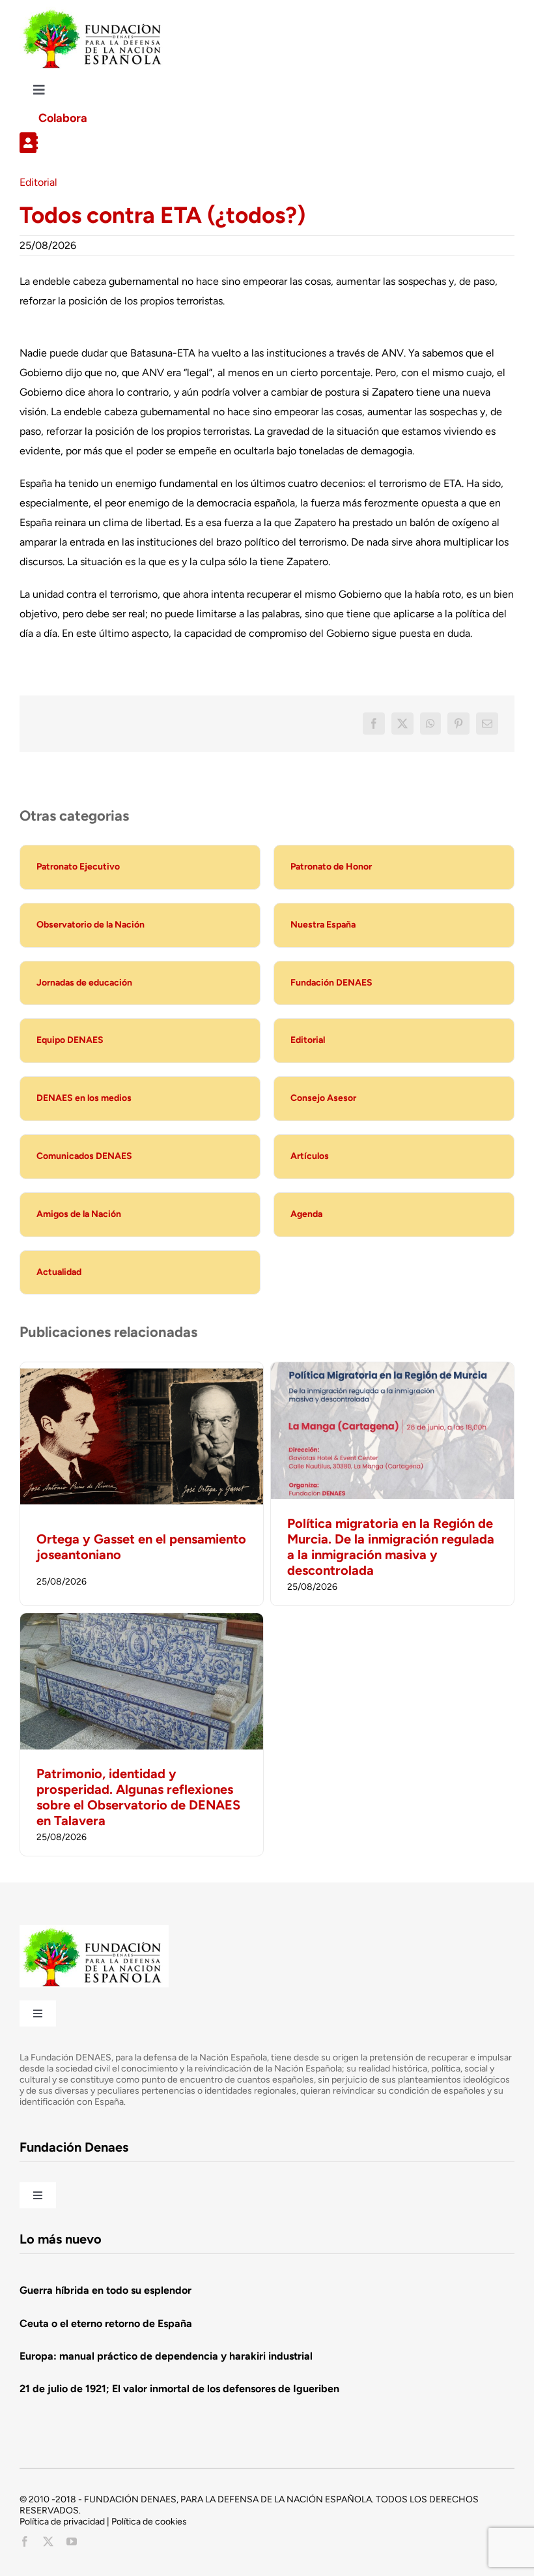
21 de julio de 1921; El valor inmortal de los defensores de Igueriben (179, 2389)
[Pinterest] (458, 724)
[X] (402, 724)
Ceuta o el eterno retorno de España (106, 2323)
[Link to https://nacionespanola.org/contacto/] (262, 143)
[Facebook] (374, 724)
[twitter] (48, 2541)
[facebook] (25, 2541)
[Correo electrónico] (487, 724)
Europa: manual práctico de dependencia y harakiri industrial (166, 2356)
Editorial (38, 182)
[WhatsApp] (430, 724)
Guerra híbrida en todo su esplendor (105, 2290)
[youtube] (72, 2541)
